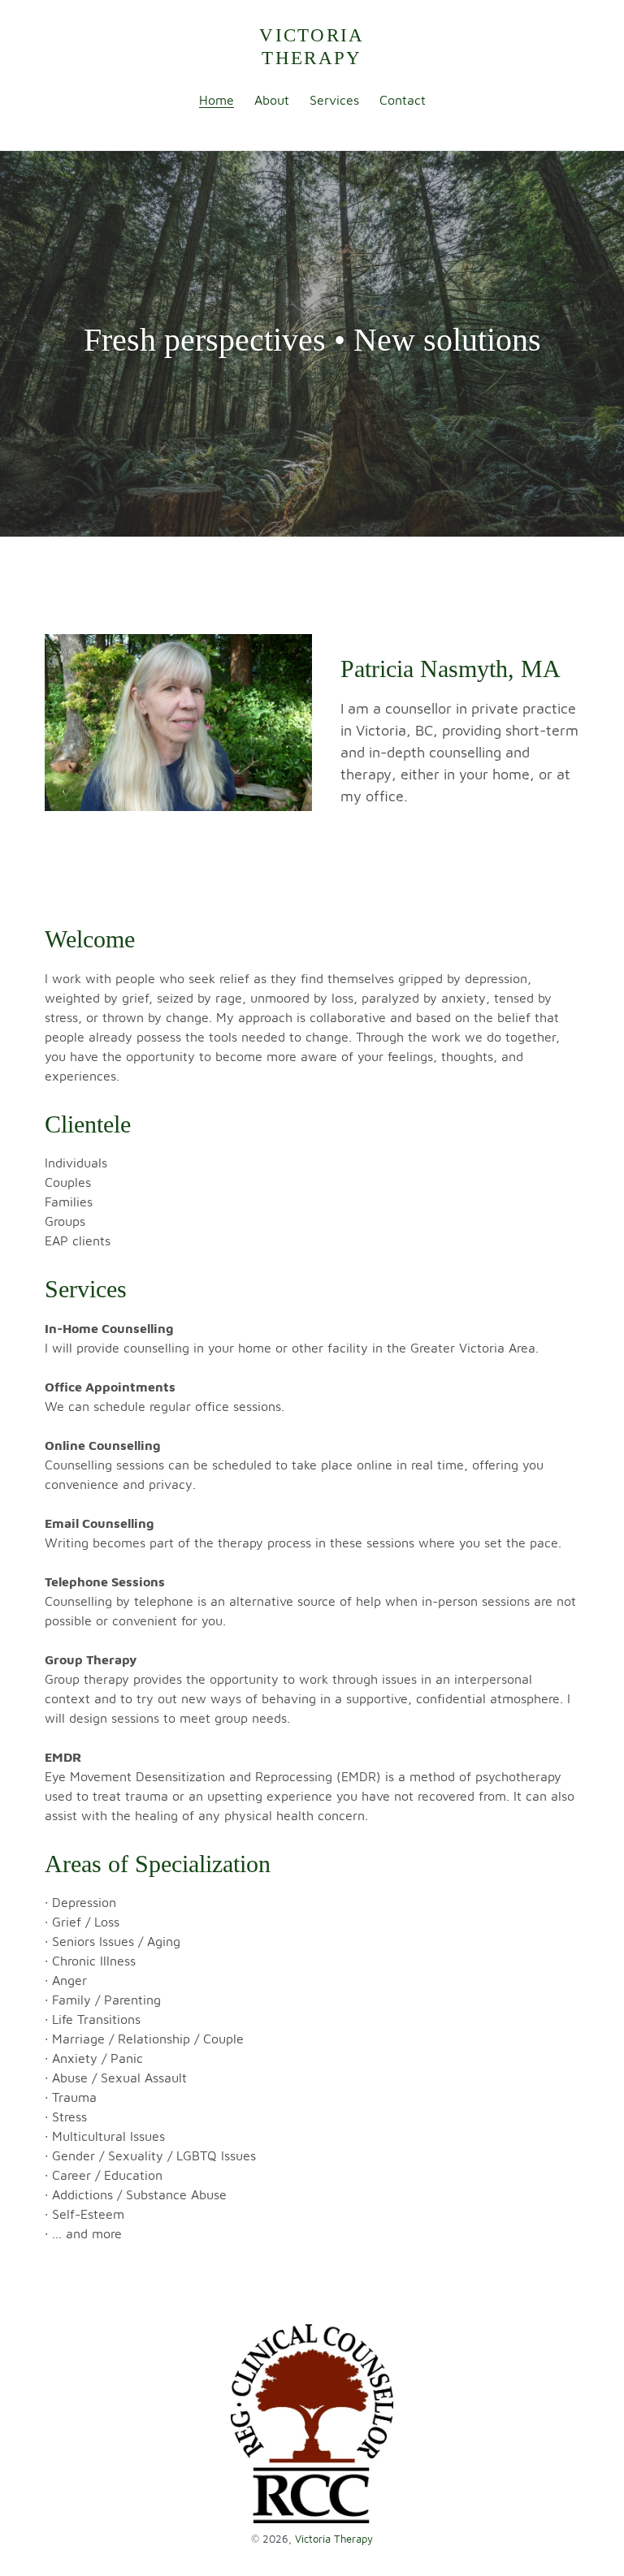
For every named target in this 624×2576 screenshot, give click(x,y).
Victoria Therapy (312, 47)
